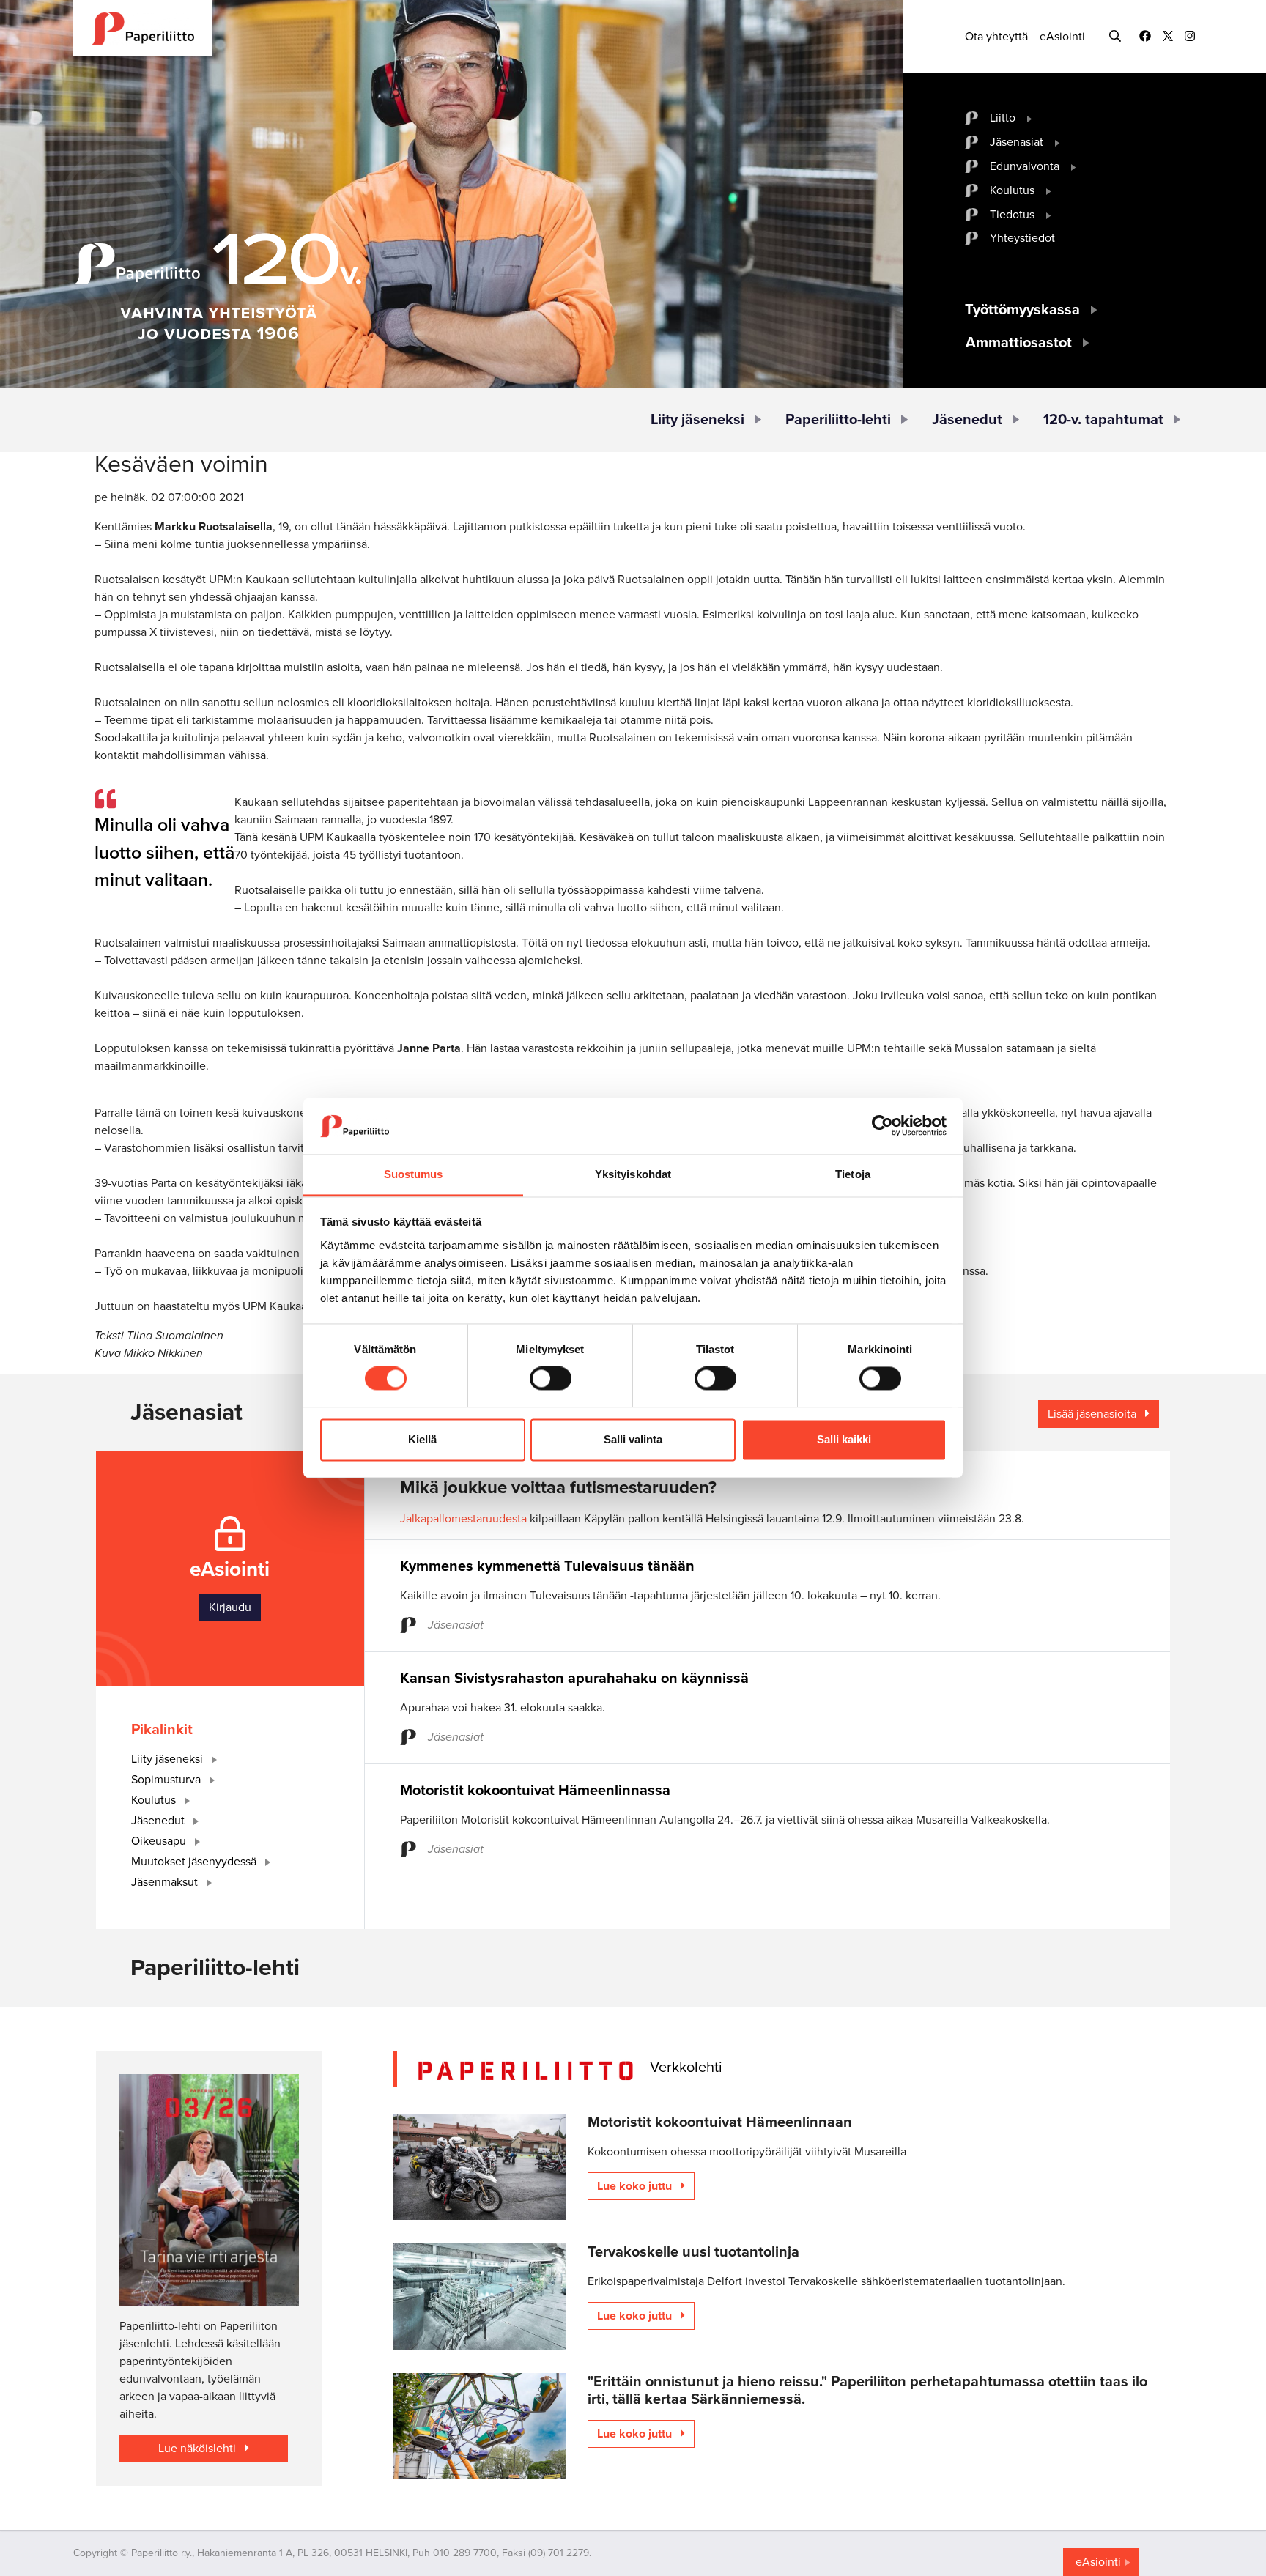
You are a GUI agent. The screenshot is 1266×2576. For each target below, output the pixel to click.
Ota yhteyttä (996, 37)
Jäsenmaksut (166, 1882)
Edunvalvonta (1025, 166)
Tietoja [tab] (853, 1174)
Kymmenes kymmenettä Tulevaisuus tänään (547, 1566)
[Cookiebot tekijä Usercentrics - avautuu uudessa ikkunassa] (882, 1126)
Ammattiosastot (1019, 343)
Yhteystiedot (1022, 238)
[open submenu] (1030, 118)
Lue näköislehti (199, 2449)
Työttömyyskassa (1022, 310)
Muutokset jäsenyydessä (195, 1862)
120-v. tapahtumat (1103, 420)
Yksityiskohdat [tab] (633, 1174)
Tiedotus (1012, 215)
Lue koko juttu (636, 2186)
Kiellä (422, 1439)
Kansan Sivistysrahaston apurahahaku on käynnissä (574, 1679)
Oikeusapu (160, 1841)
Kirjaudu (230, 1607)
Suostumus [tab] (414, 1174)
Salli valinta (633, 1439)
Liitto (1003, 118)
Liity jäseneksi (697, 420)
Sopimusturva (167, 1780)
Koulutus (1012, 190)
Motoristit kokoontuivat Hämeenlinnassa (535, 1791)
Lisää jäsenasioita (1093, 1414)
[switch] (551, 1379)
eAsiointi (1062, 37)
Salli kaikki (844, 1439)
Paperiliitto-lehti (838, 420)
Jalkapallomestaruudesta (463, 1519)
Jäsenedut (967, 420)
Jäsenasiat (1017, 142)
